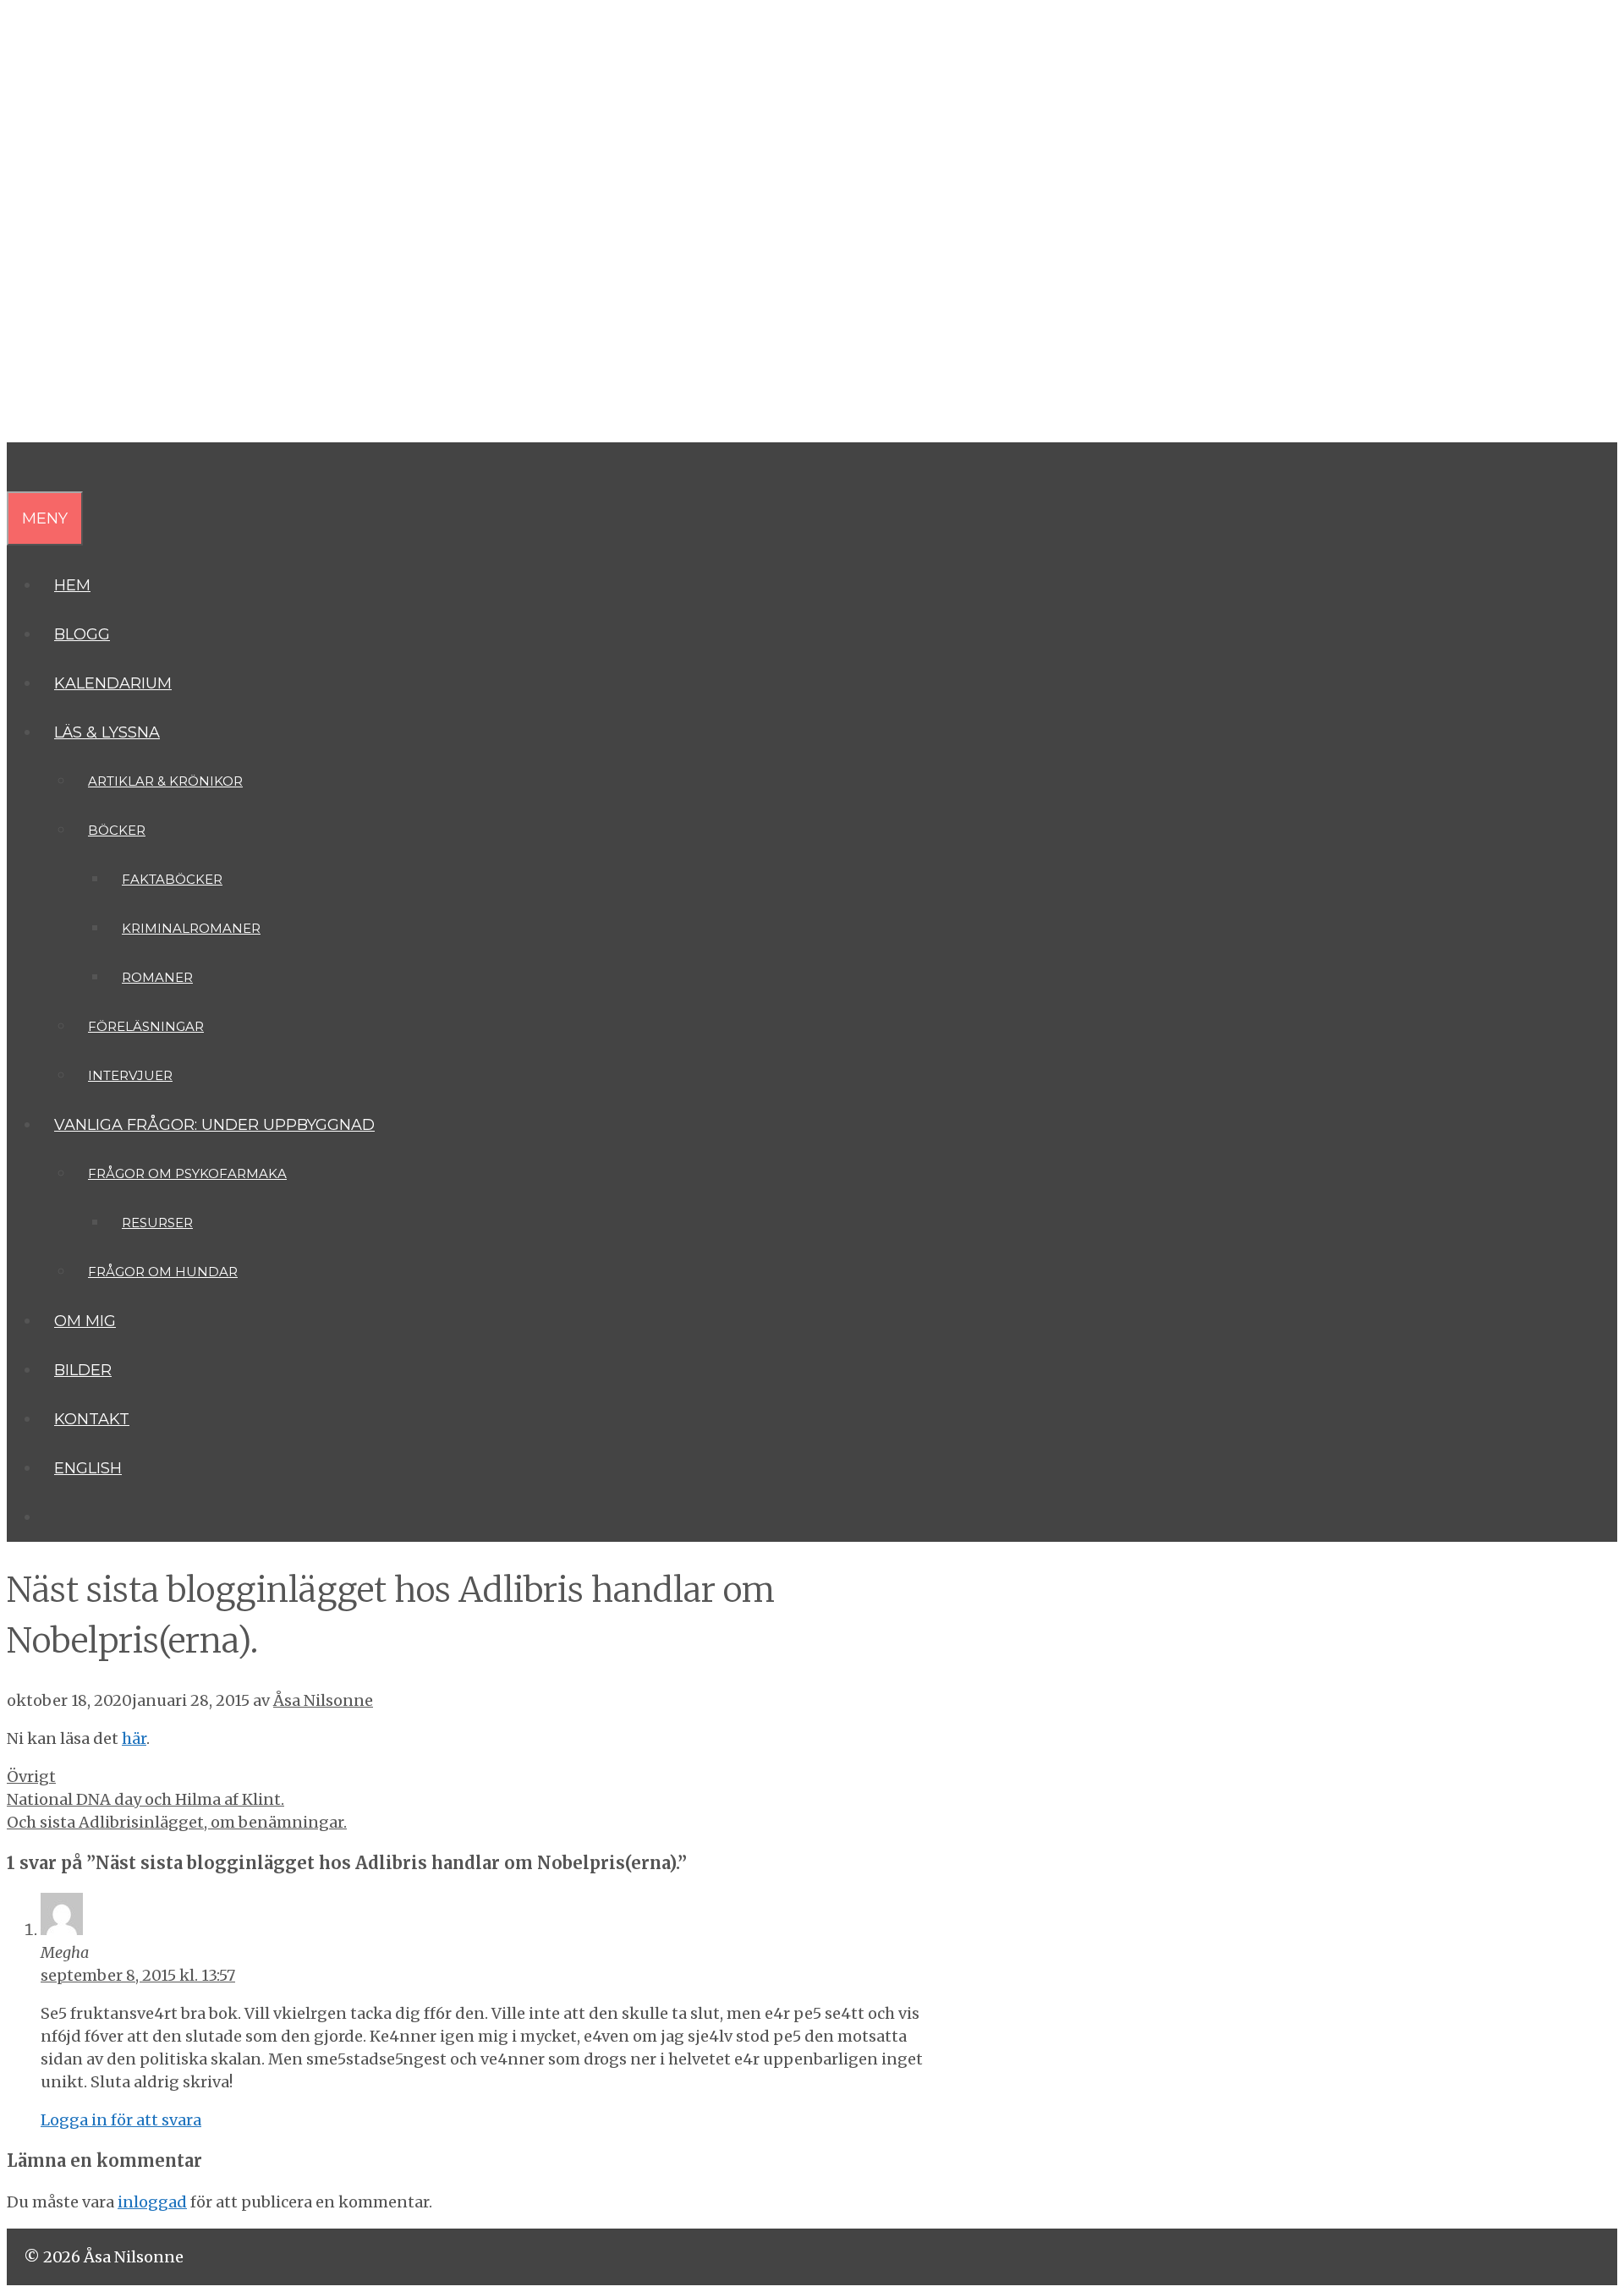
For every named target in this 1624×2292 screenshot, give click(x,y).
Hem (72, 585)
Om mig (85, 1321)
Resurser (157, 1223)
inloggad (152, 2202)
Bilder (83, 1370)
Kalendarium (113, 683)
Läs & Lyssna (107, 732)
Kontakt (92, 1419)
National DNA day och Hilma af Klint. (145, 1799)
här (134, 1738)
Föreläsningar (146, 1026)
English (88, 1468)
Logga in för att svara (121, 2120)
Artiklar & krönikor (165, 781)
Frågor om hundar (163, 1272)
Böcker (117, 830)
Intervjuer (130, 1075)
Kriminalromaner (191, 928)
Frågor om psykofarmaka (187, 1173)
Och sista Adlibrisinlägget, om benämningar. (177, 1822)
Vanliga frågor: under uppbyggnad (214, 1125)
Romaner (157, 977)
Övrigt (31, 1777)
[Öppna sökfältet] (20, 467)
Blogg (82, 634)
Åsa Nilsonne (135, 157)
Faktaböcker (172, 879)
